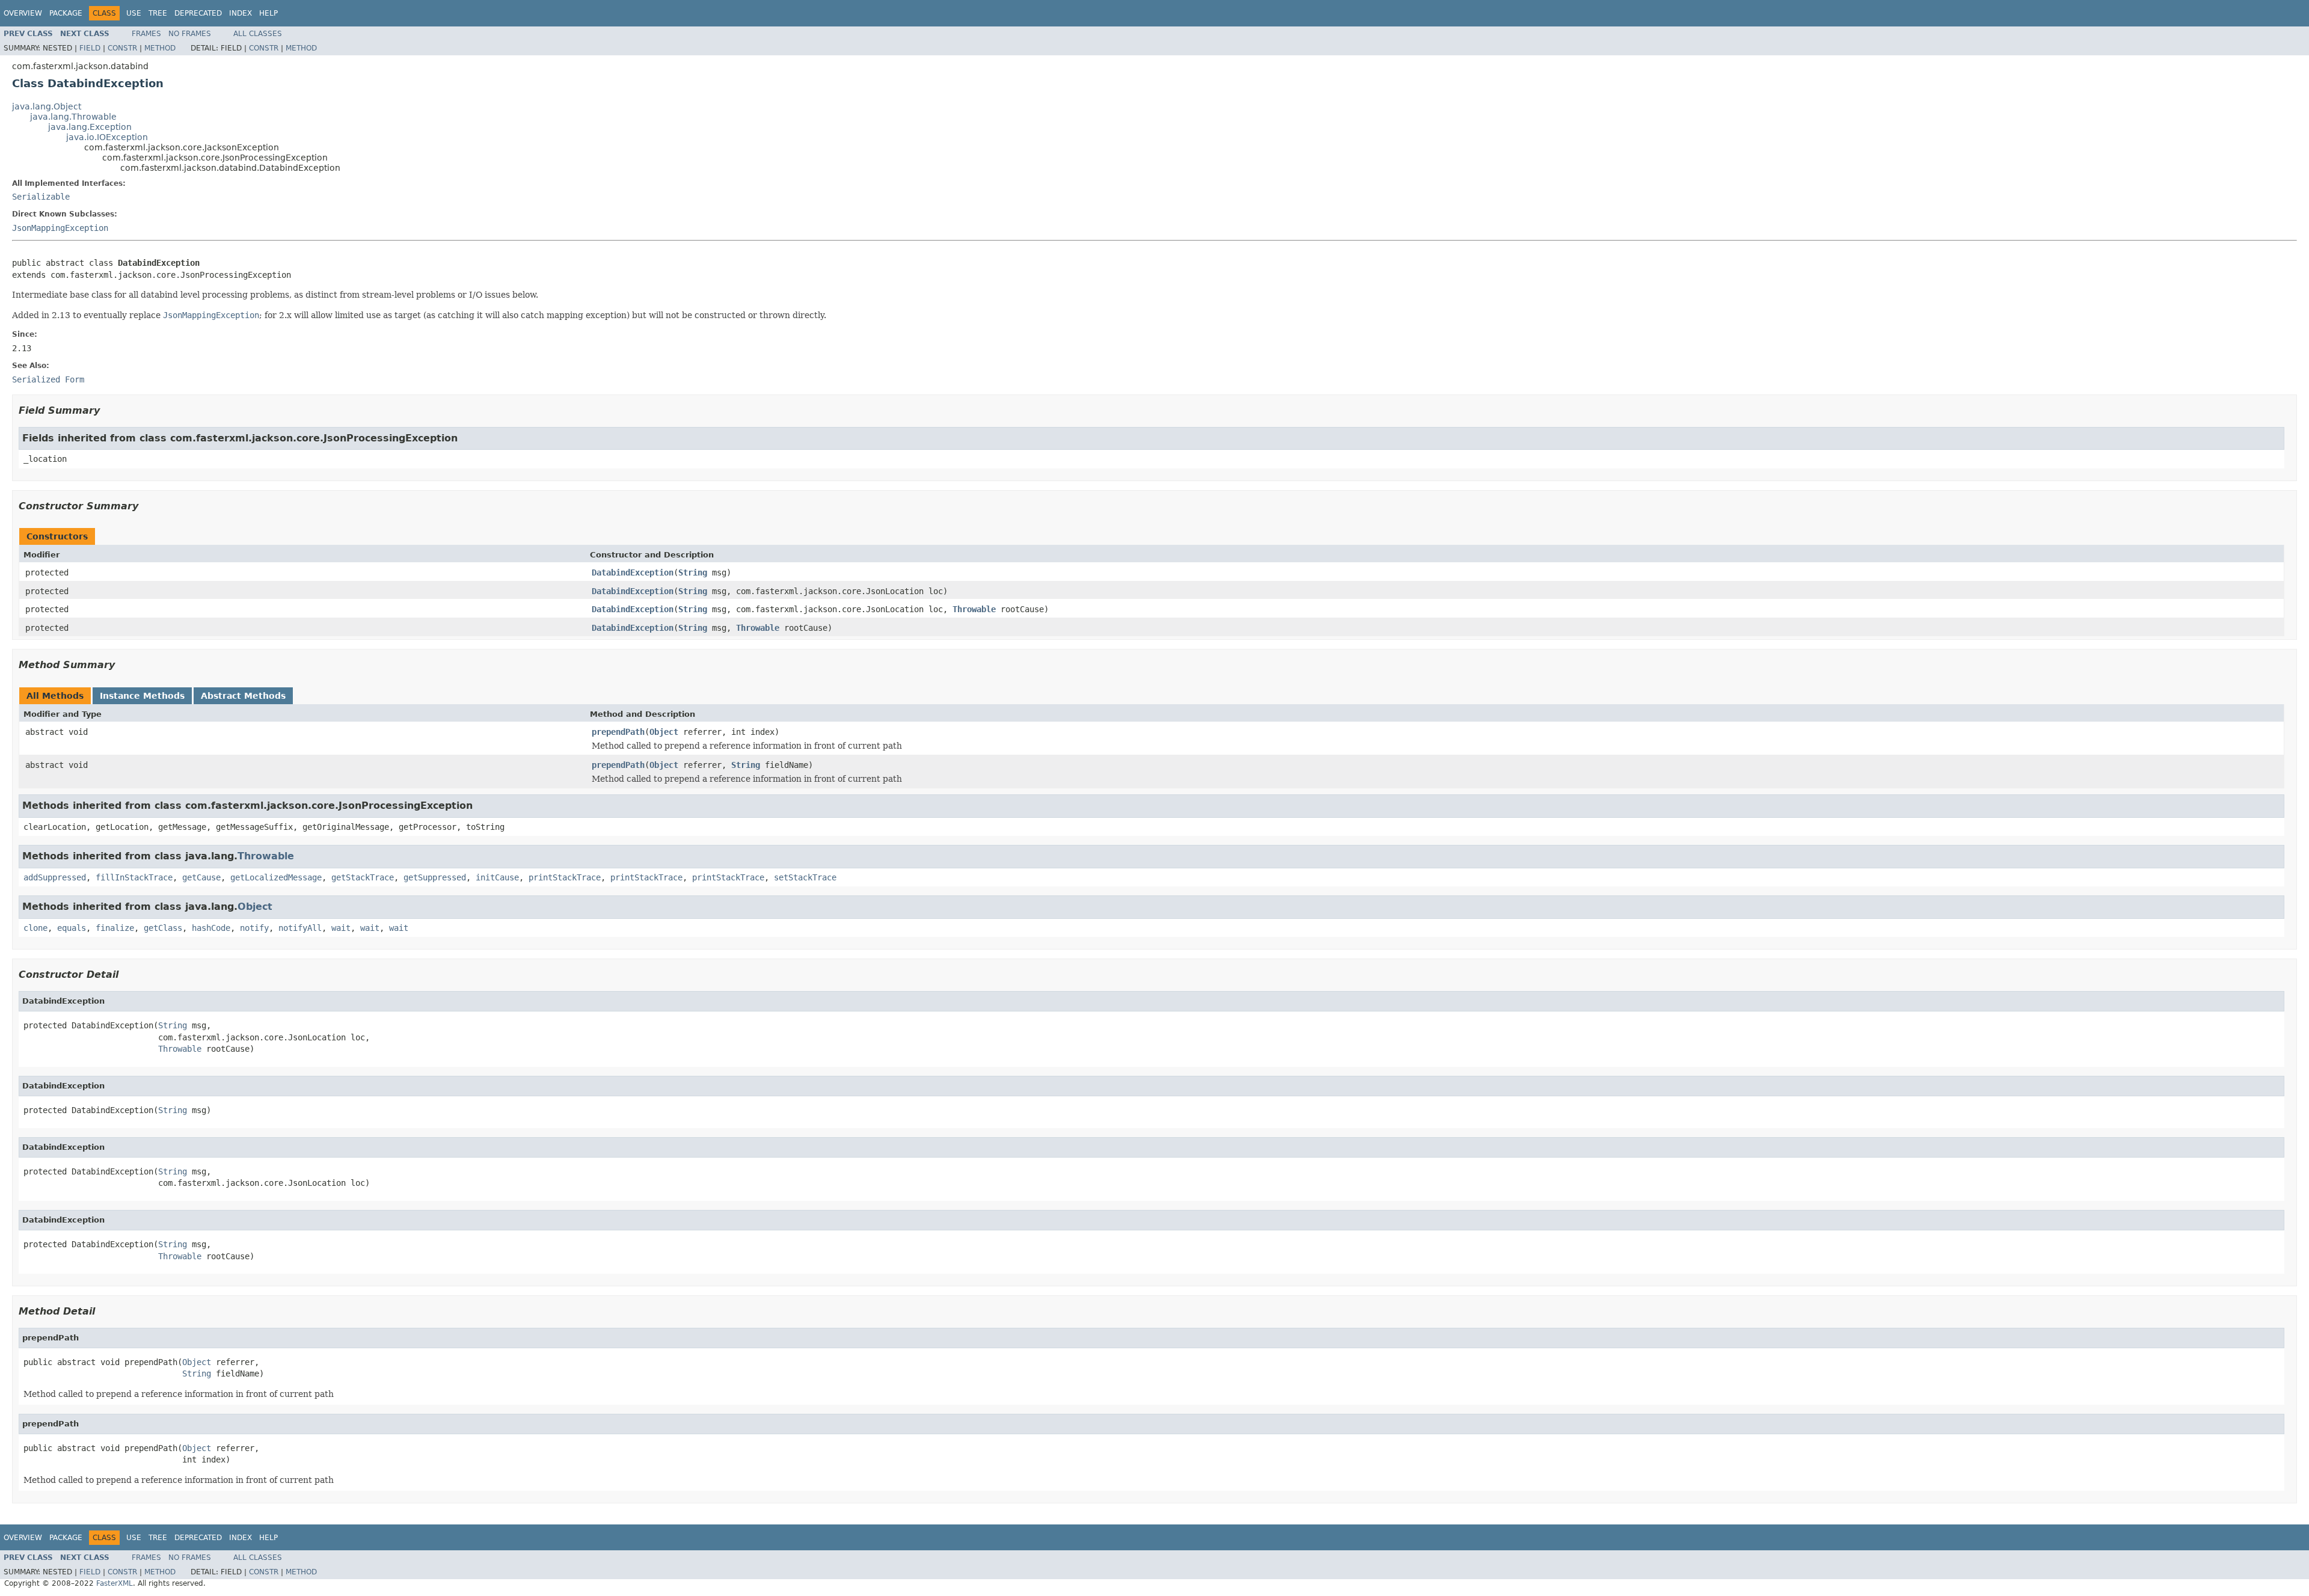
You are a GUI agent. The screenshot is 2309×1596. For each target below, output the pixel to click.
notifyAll (300, 928)
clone (35, 928)
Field (90, 48)
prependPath (618, 732)
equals (72, 928)
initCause (497, 877)
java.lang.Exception (90, 127)
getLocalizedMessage (276, 877)
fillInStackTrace (134, 877)
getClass (163, 928)
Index (241, 13)
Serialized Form (48, 379)
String (693, 572)
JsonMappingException (60, 228)
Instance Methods (142, 696)
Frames (146, 34)
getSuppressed (435, 877)
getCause (201, 877)
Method (160, 48)
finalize (115, 928)
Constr (122, 48)
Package (66, 13)
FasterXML (115, 1583)
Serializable (41, 197)
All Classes (258, 34)
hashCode (211, 928)
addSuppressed (55, 877)
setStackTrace (805, 877)
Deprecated (198, 13)
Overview (23, 13)
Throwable (974, 609)
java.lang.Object (47, 106)
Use (134, 13)
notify (254, 928)
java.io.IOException (107, 137)
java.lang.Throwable (73, 117)
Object (664, 732)
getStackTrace (363, 877)
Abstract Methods (243, 696)
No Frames (190, 34)
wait (341, 928)
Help (268, 13)
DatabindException (633, 572)
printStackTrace (565, 877)
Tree (158, 13)
